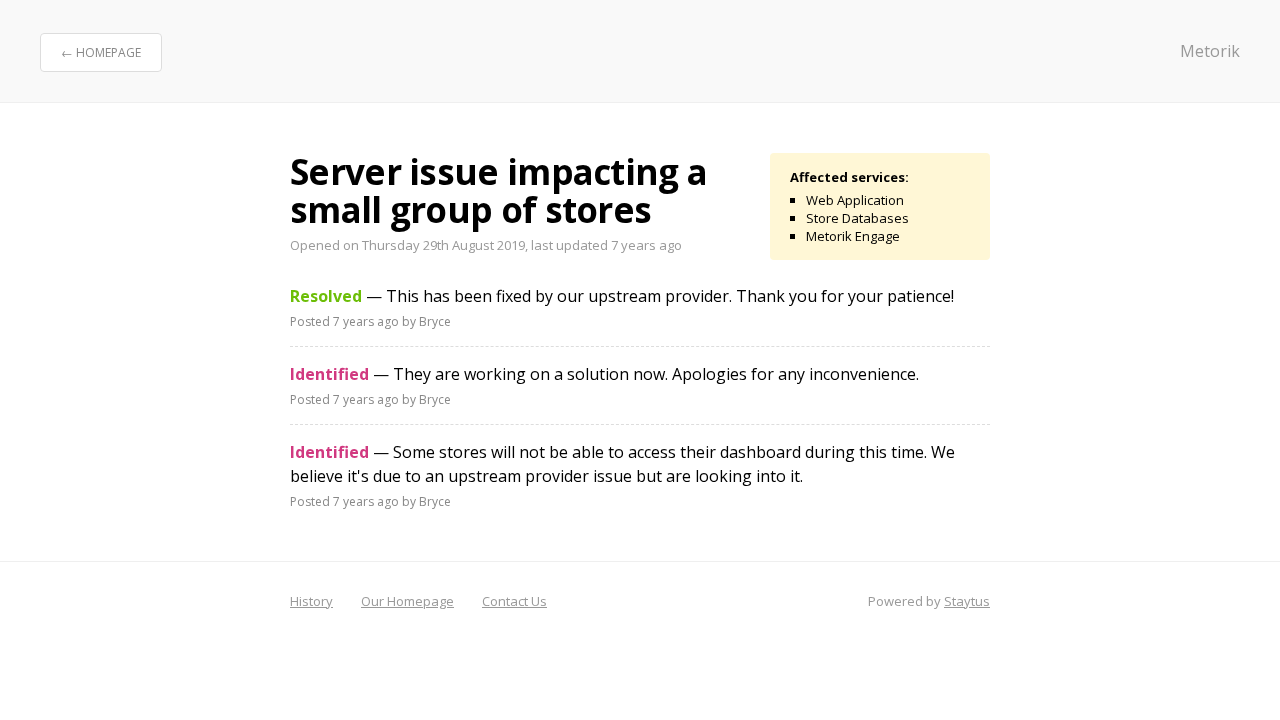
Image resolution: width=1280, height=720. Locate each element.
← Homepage (101, 52)
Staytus (967, 601)
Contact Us (514, 601)
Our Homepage (407, 601)
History (311, 601)
